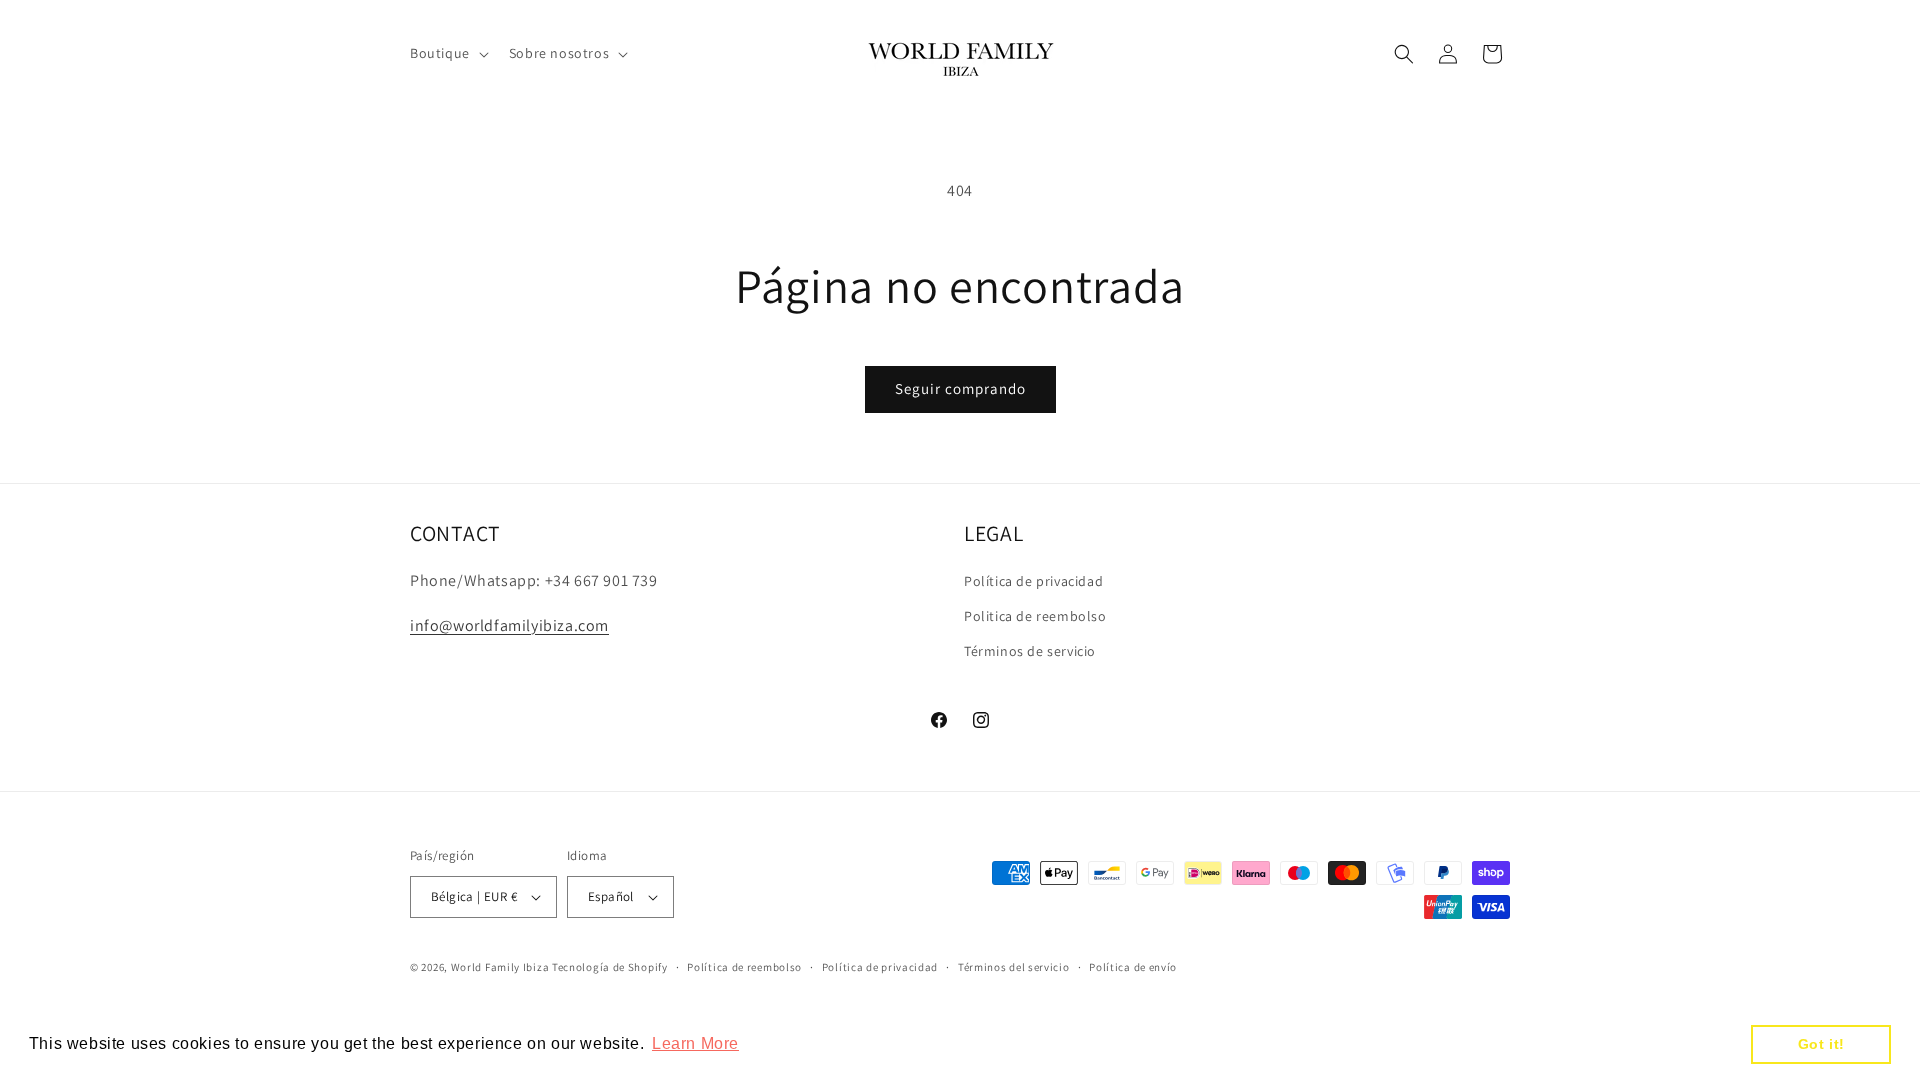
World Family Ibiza (500, 967)
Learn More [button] (695, 1043)
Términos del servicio (1014, 967)
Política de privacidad (1033, 581)
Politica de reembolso (1035, 616)
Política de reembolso (744, 967)
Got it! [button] (1821, 1044)
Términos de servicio (1030, 651)
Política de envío (1133, 967)
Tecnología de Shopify (610, 967)
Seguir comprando (960, 388)
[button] (447, 53)
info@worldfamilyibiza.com (509, 625)
